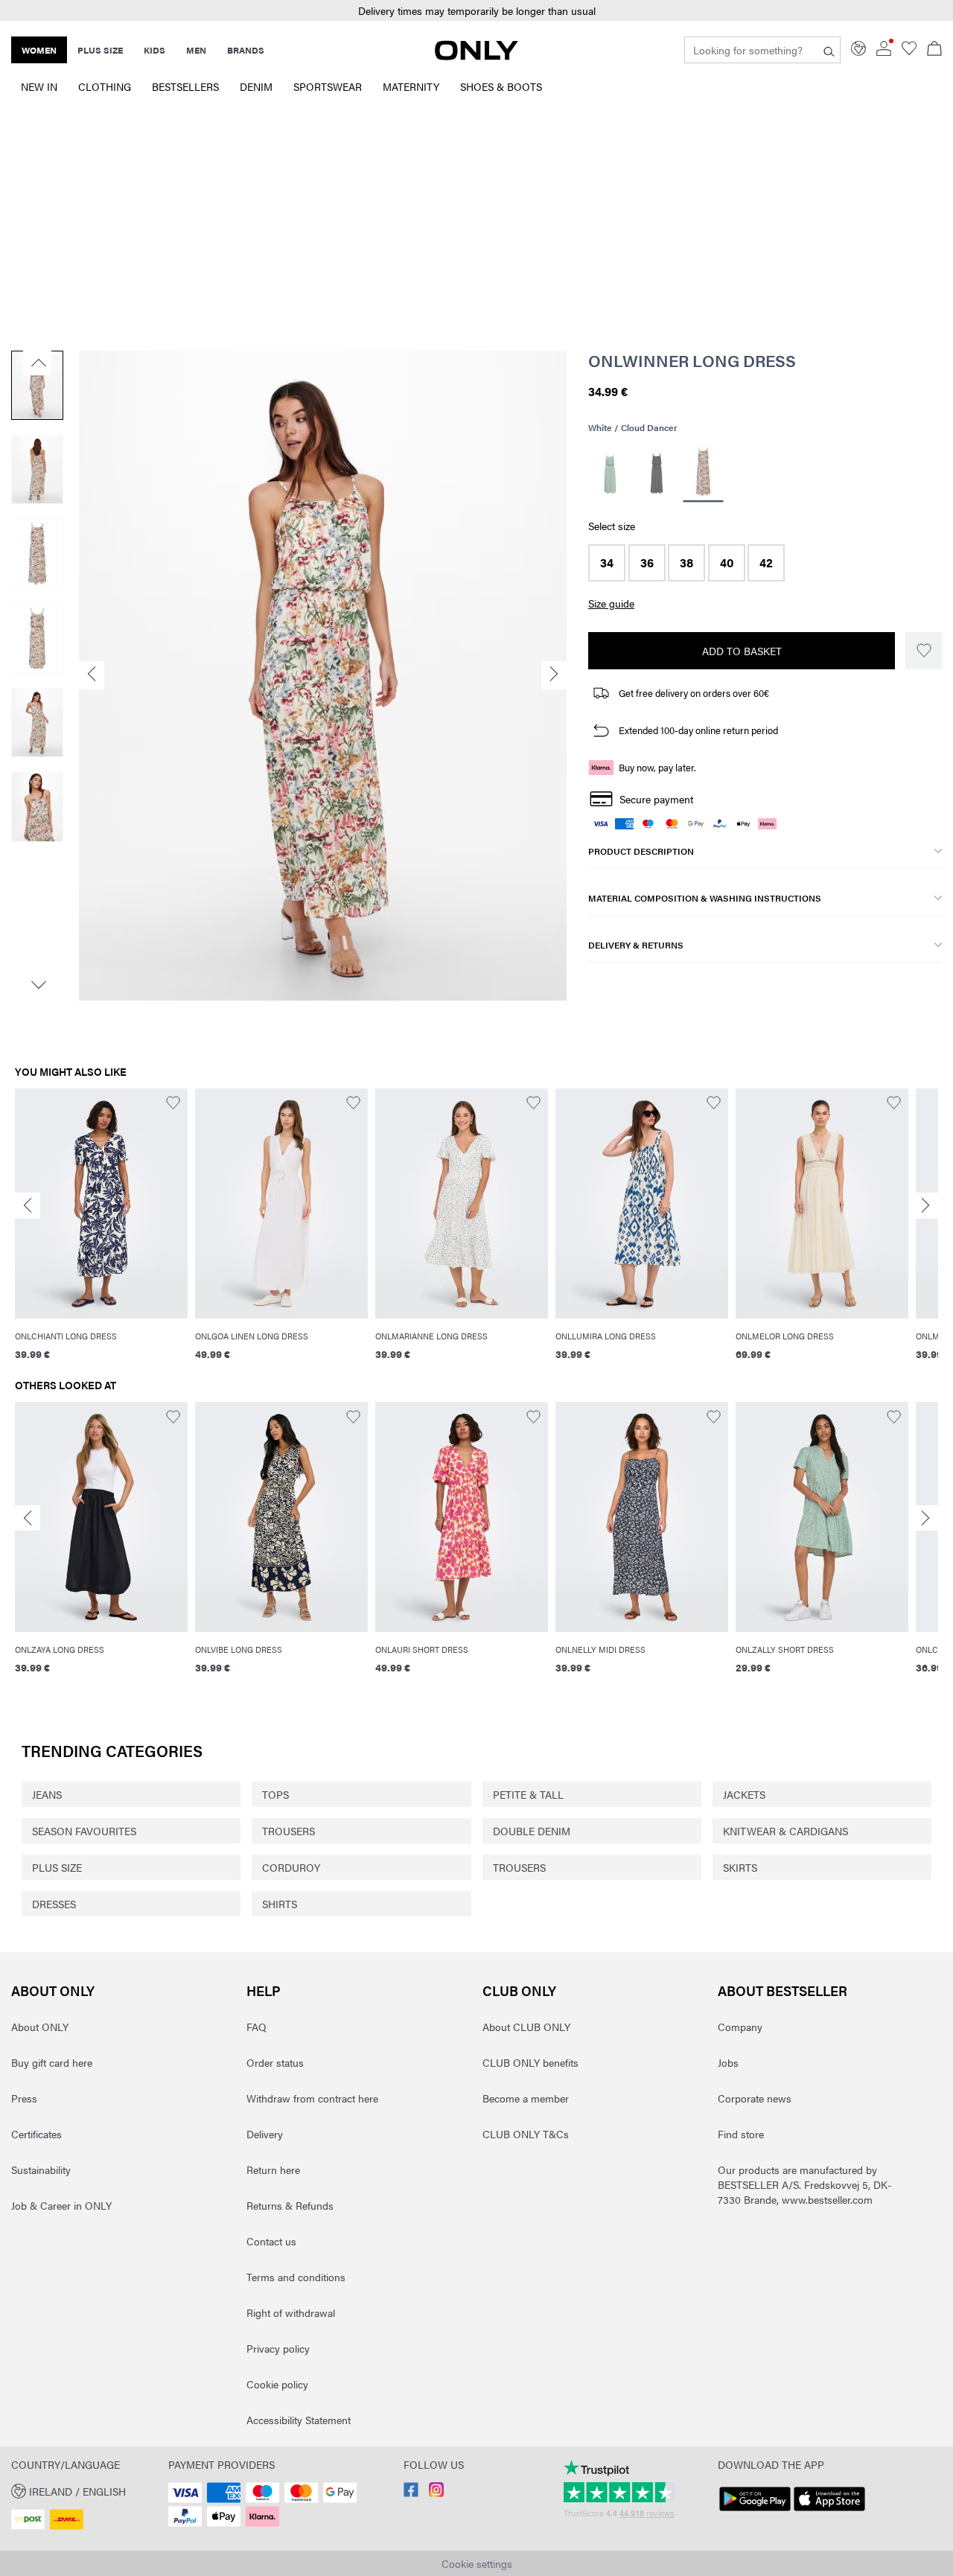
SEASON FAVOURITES (84, 1831)
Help (264, 1990)
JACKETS (744, 1794)
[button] (476, 11)
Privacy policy (278, 2348)
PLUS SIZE (57, 1867)
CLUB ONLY (519, 1990)
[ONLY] (476, 56)
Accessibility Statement (299, 2420)
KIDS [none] (154, 50)
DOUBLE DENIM (532, 1831)
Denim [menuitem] (256, 86)
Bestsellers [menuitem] (185, 86)
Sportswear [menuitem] (328, 86)
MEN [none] (196, 50)
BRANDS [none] (246, 50)
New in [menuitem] (39, 86)
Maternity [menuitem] (411, 86)
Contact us (271, 2241)
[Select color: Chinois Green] (610, 474)
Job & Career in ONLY (61, 2205)
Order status (275, 2062)
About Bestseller (783, 1990)
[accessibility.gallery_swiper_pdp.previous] (37, 363)
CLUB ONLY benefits (530, 2062)
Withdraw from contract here (312, 2098)
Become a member (526, 2098)
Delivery (265, 2134)
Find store (741, 2134)
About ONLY (53, 1990)
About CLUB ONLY (526, 2027)
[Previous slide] (28, 1206)
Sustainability (41, 2169)
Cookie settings (477, 2563)
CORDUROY (291, 1867)
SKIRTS (740, 1867)
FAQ (256, 2027)
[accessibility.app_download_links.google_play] (755, 2511)
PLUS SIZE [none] (100, 50)
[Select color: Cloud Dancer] (704, 474)
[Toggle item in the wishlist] (924, 651)
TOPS (275, 1794)
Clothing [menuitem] (105, 86)
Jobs (728, 2062)
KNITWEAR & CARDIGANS (785, 1831)
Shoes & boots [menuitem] (501, 86)
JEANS (47, 1794)
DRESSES (54, 1904)
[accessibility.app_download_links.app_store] (829, 2511)
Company (740, 2027)
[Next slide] (925, 1206)
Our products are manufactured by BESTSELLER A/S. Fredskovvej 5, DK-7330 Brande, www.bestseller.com (804, 2184)
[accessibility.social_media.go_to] (411, 2493)
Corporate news (755, 2098)
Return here (273, 2169)
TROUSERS (289, 1831)
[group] (101, 1234)
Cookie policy (277, 2384)
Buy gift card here (52, 2062)
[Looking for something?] (829, 50)
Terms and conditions (296, 2277)
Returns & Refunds (290, 2205)
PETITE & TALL (528, 1794)
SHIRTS (280, 1904)
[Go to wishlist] (909, 51)
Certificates (36, 2134)
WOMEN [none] (39, 50)
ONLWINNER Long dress (692, 360)
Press (24, 2098)
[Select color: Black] (657, 474)
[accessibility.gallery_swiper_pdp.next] (37, 985)
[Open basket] (934, 50)
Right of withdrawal (291, 2312)
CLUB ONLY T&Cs (526, 2134)
